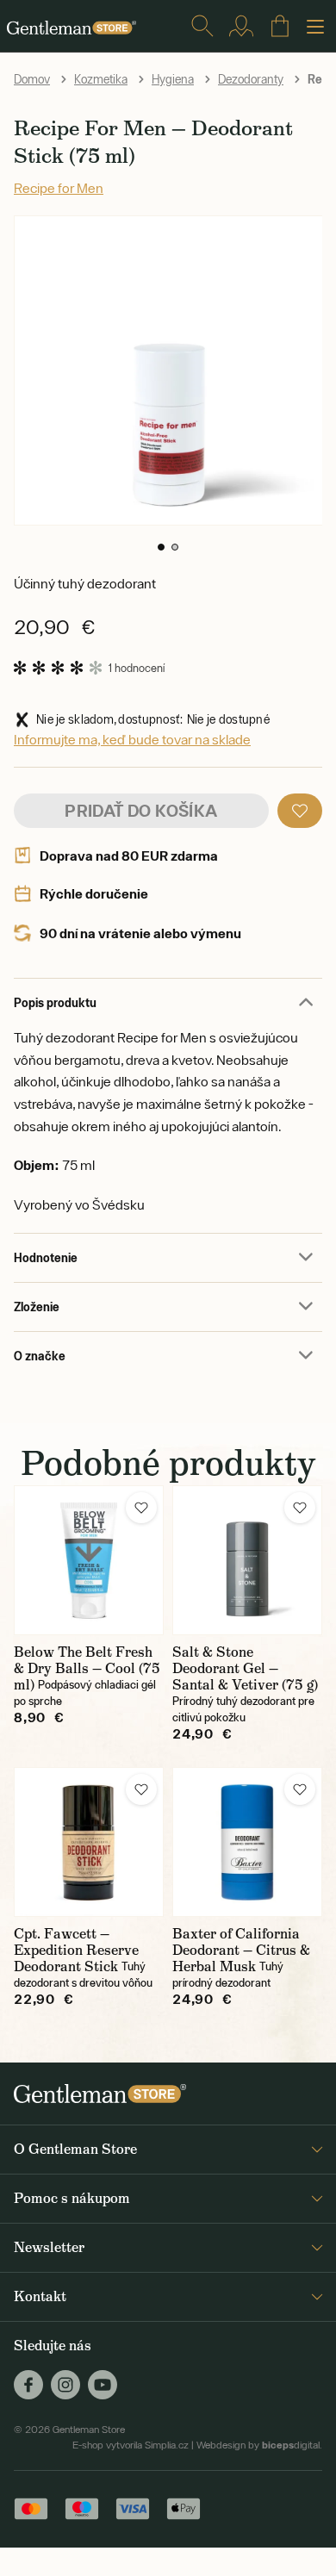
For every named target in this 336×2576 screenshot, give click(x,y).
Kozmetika (101, 79)
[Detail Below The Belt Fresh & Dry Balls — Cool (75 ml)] (89, 1560)
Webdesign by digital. (259, 2445)
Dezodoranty (251, 79)
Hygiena (173, 79)
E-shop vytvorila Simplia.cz (131, 2445)
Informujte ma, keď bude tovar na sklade (132, 739)
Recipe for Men (59, 188)
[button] (161, 547)
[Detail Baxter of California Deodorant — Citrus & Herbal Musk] (247, 1842)
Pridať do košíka (141, 810)
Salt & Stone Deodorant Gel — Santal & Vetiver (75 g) (245, 1668)
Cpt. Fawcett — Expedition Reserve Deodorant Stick (76, 1950)
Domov (32, 79)
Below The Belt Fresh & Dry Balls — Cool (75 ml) (87, 1668)
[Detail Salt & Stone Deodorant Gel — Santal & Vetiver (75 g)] (247, 1560)
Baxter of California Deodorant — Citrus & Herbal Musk (241, 1950)
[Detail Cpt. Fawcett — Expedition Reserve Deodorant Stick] (89, 1842)
